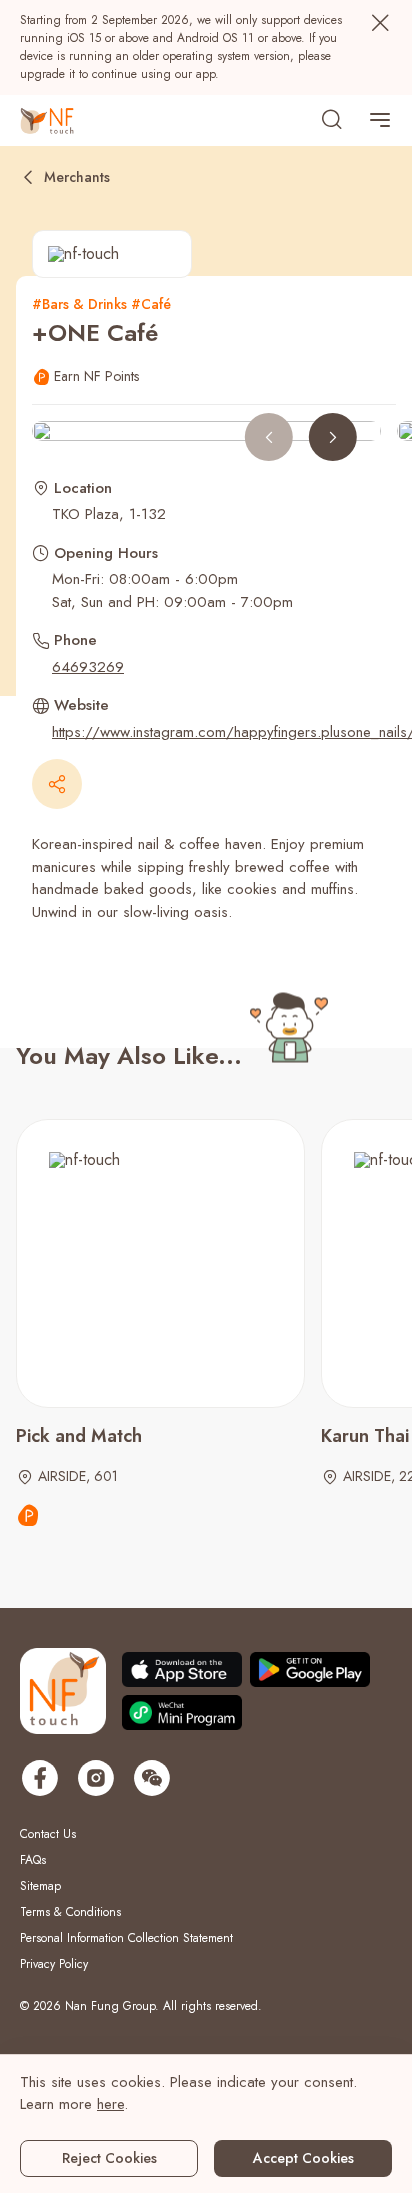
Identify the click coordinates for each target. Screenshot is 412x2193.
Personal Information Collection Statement (126, 1938)
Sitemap (40, 1886)
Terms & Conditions (70, 1912)
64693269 (88, 667)
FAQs (33, 1860)
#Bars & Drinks (79, 304)
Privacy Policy (54, 1964)
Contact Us (48, 1834)
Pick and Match (79, 1436)
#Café (151, 304)
